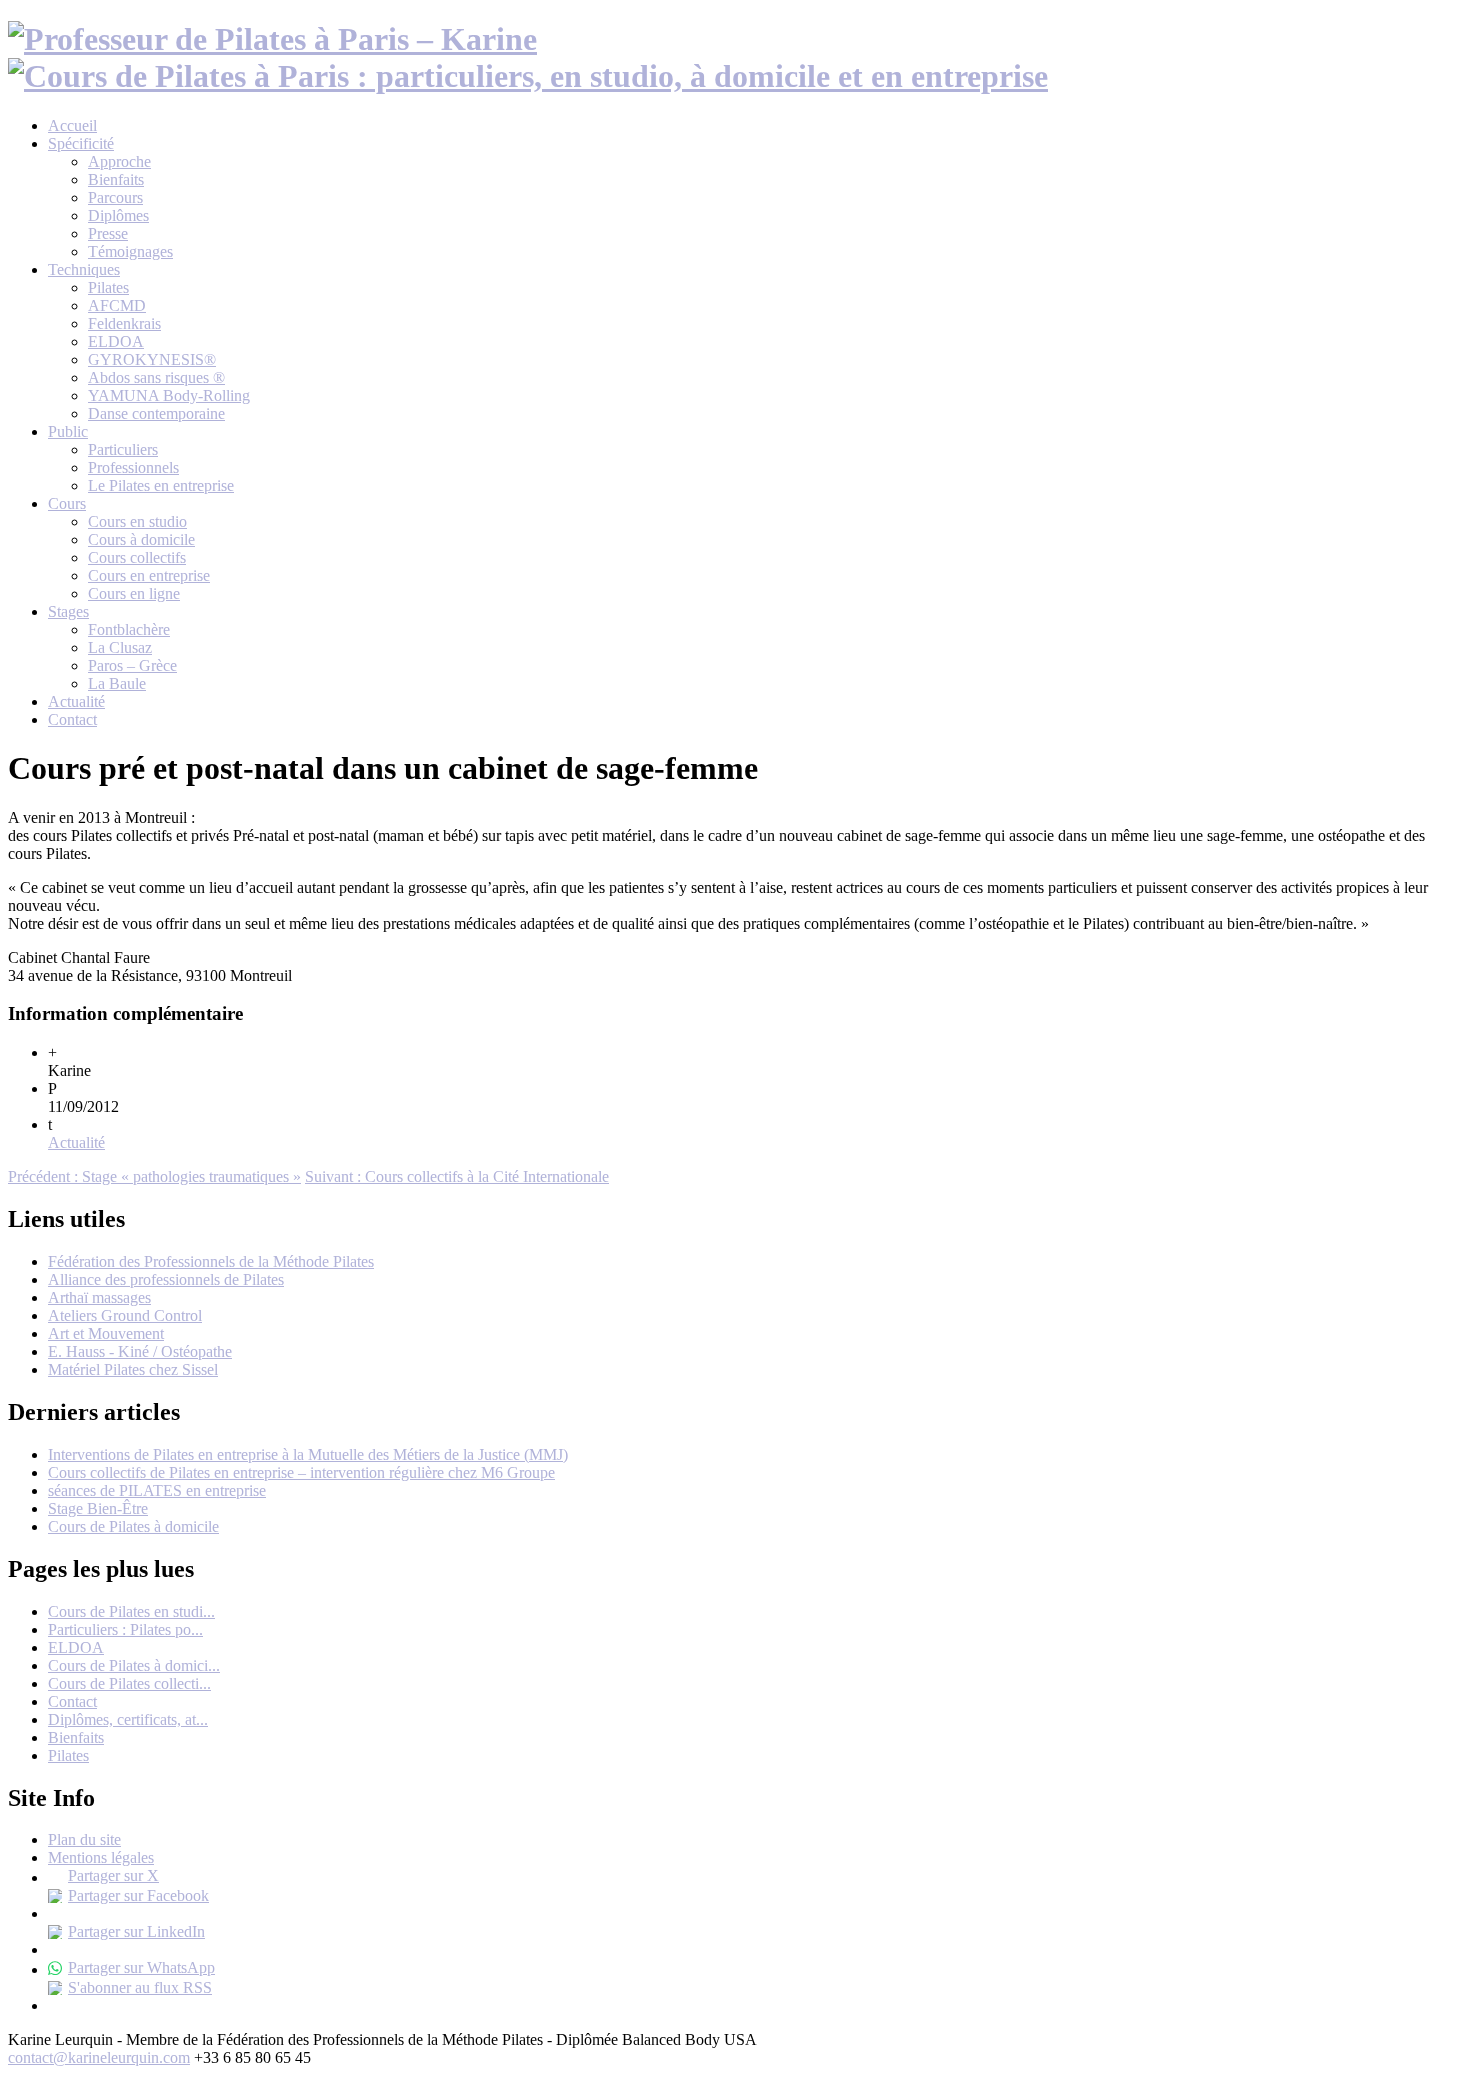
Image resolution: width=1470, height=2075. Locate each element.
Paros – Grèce (132, 665)
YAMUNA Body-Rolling (169, 395)
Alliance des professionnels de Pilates (166, 1279)
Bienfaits (116, 179)
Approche (119, 161)
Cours (67, 503)
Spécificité (81, 143)
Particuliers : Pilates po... (125, 1629)
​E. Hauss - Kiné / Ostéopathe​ (140, 1351)
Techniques (84, 269)
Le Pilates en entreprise (161, 485)
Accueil (72, 125)
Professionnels (133, 467)
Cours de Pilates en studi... (131, 1611)
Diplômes (118, 215)
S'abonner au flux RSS (140, 1987)
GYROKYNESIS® (152, 359)
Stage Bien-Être (98, 1508)
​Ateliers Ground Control (125, 1315)
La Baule (117, 683)
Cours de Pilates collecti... (129, 1683)
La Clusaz (120, 647)
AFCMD (117, 305)
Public (68, 431)
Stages (68, 611)
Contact (72, 719)
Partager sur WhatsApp (141, 1967)
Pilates (108, 287)
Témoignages (130, 251)
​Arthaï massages (99, 1297)
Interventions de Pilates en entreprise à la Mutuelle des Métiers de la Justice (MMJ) (308, 1454)
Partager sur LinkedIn (136, 1931)
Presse (108, 233)
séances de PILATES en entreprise (157, 1490)
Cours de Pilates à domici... (134, 1665)
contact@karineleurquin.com (99, 2057)
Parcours (115, 197)
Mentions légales (101, 1857)
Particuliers (123, 449)
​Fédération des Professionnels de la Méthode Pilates (211, 1261)
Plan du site (84, 1839)
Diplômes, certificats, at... (128, 1719)
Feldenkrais (124, 323)
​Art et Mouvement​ (106, 1333)
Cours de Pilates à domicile (133, 1526)
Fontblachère (129, 629)
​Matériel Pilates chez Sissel (133, 1369)
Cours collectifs (137, 557)
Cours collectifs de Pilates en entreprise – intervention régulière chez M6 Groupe (301, 1472)
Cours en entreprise (149, 575)
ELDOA (116, 341)
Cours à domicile (141, 539)
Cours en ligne (134, 593)
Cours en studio (137, 521)
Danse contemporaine (156, 413)
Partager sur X (113, 1875)
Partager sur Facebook (138, 1895)
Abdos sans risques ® (156, 377)
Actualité (76, 701)
